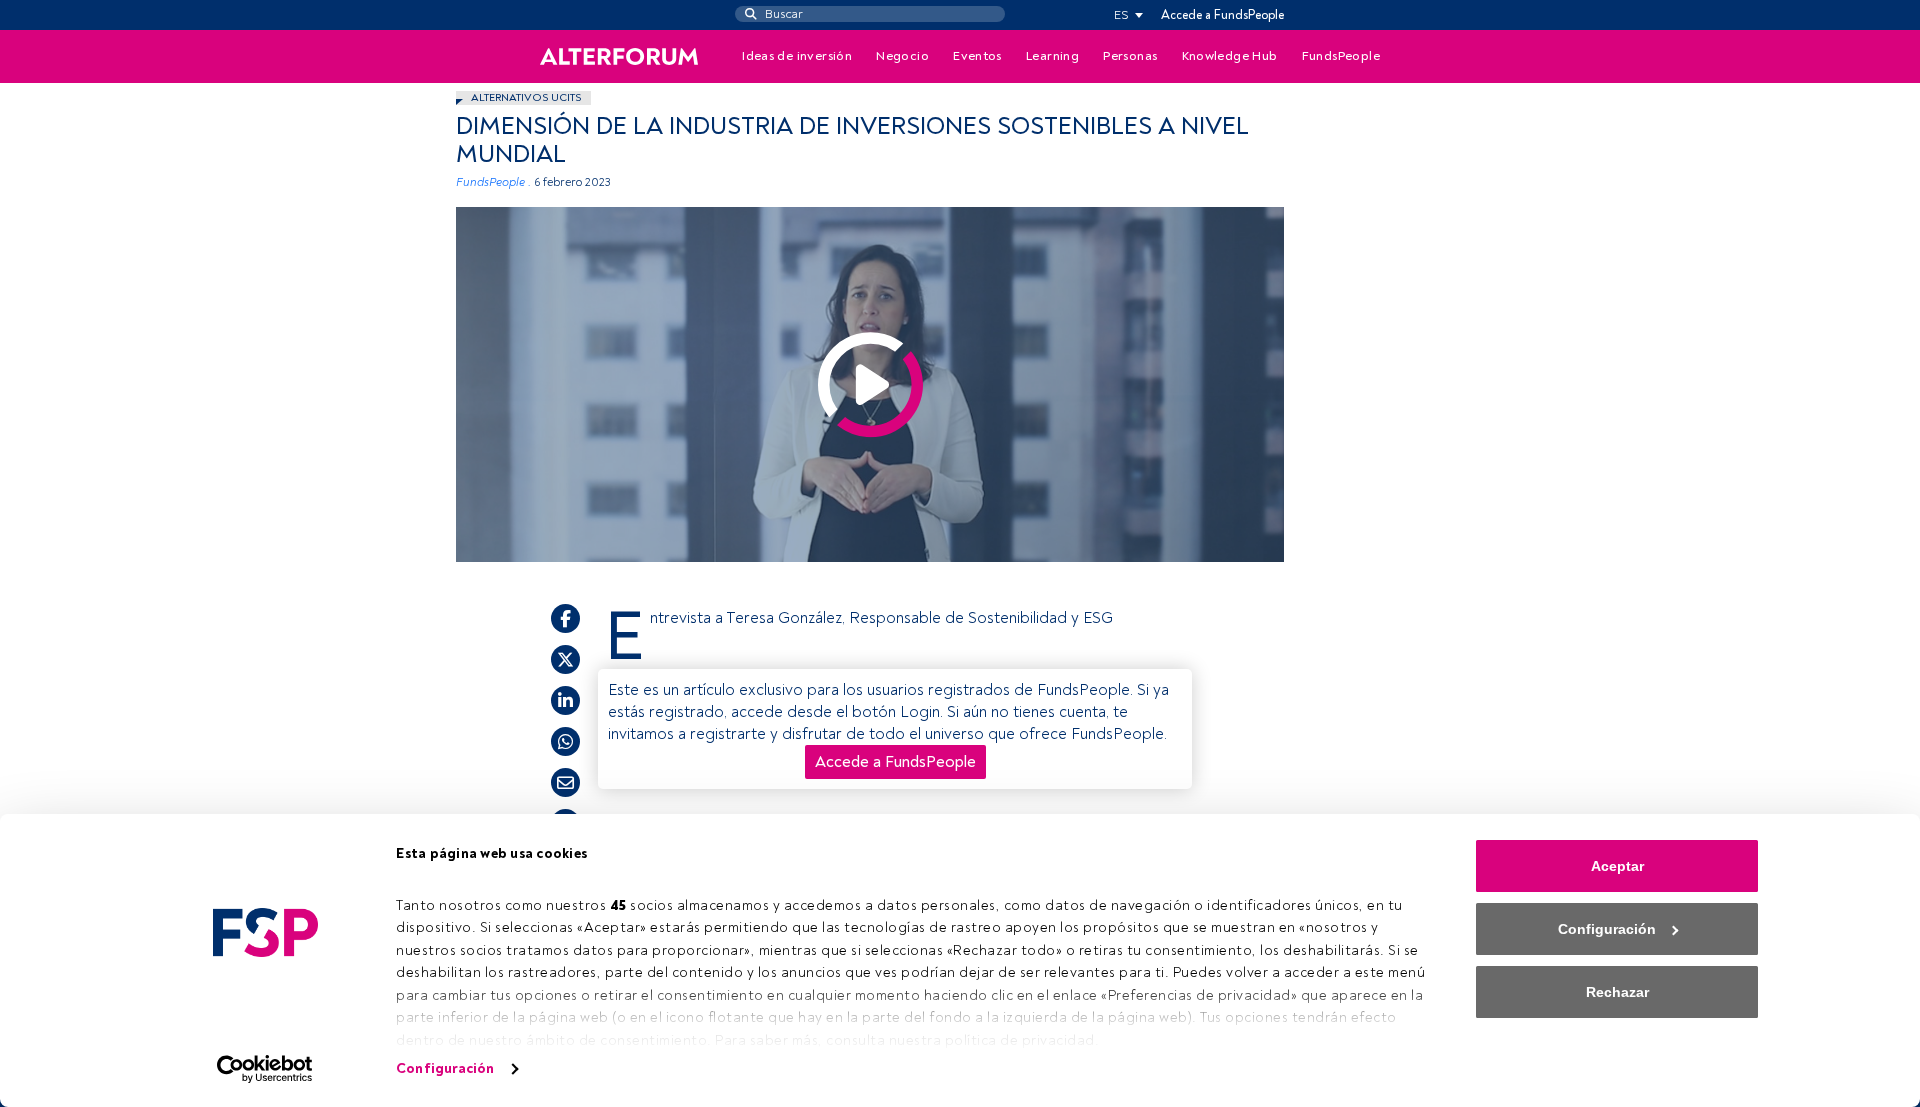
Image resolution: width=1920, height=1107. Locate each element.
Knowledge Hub (1230, 56)
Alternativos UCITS (526, 97)
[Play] (870, 384)
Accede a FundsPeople (1222, 15)
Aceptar (1617, 866)
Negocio (902, 56)
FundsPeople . (493, 182)
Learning (1052, 56)
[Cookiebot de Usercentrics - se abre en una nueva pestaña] (265, 1069)
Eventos (977, 56)
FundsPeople (1341, 56)
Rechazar (1617, 992)
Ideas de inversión (797, 56)
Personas (1130, 56)
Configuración (445, 1068)
